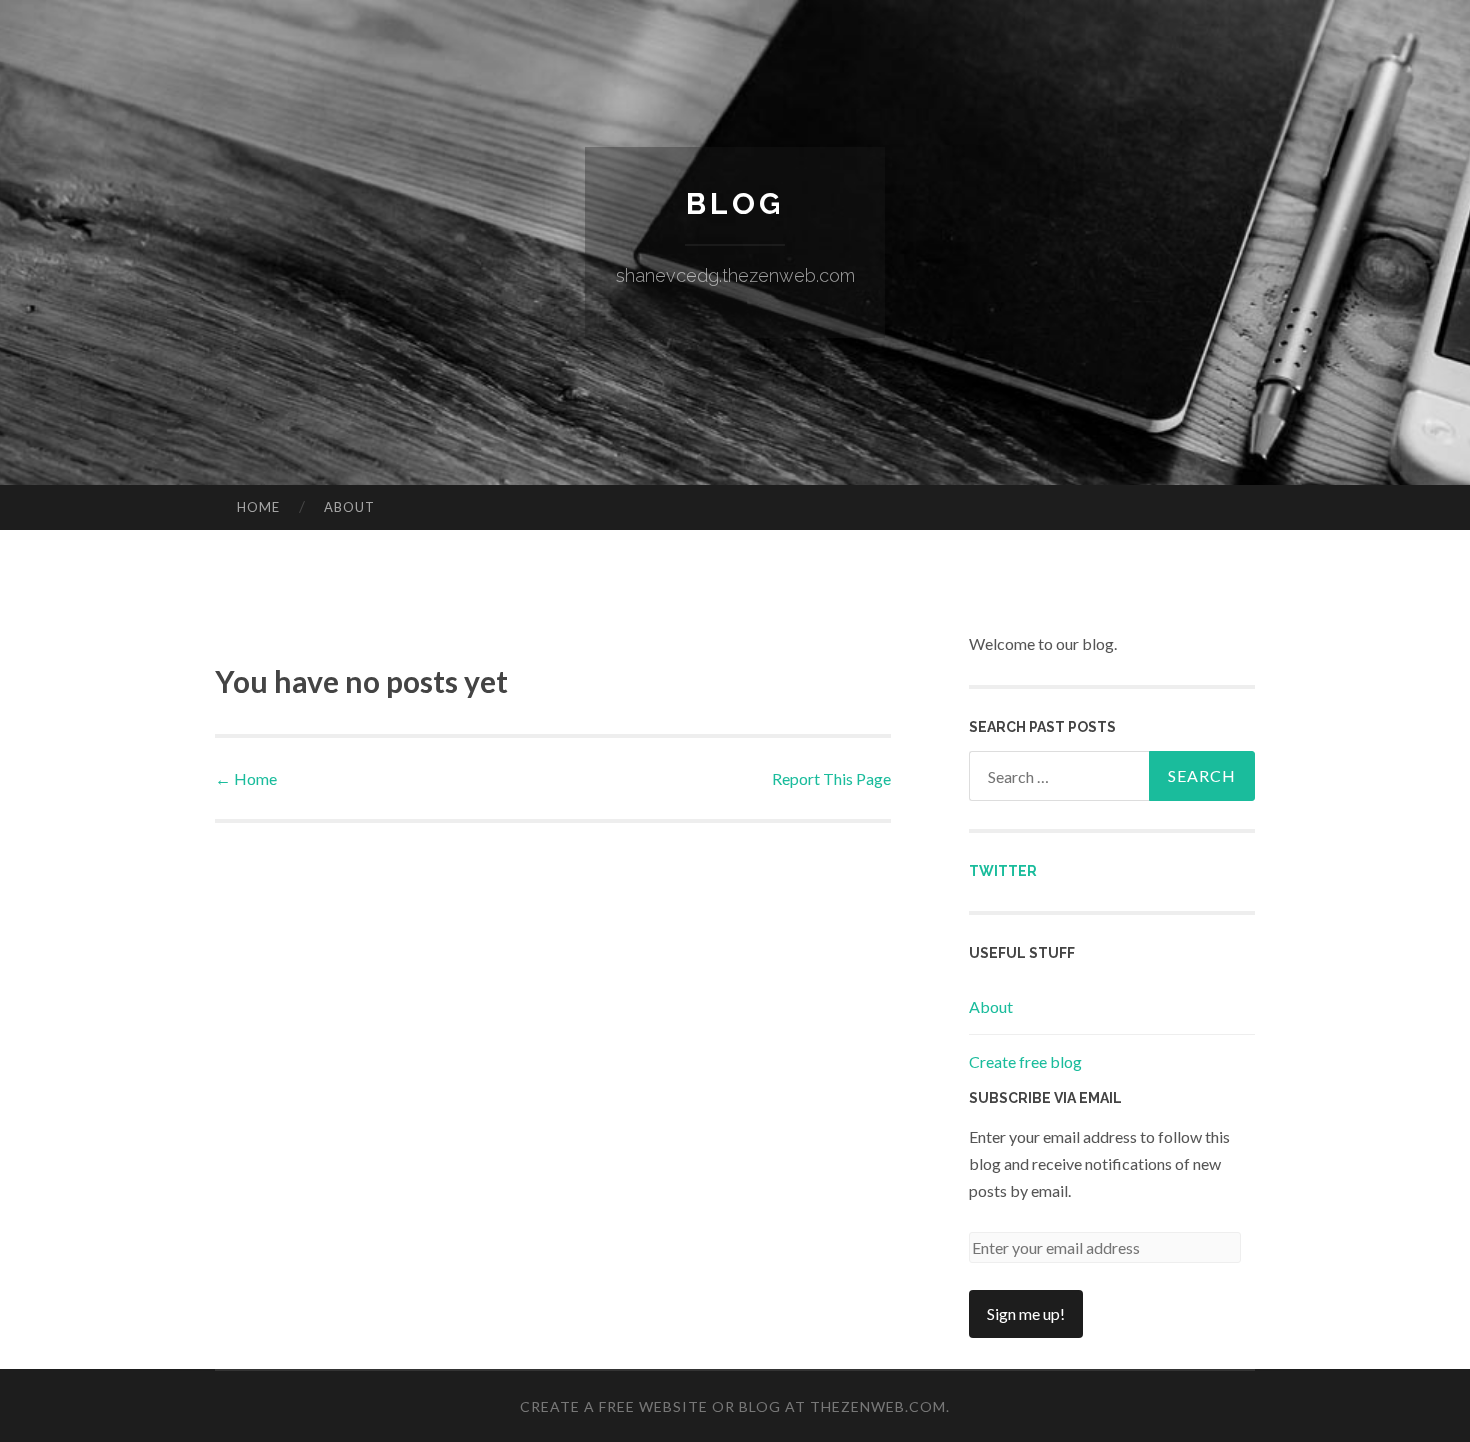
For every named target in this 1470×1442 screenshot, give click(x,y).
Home (258, 507)
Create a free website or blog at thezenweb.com (733, 1406)
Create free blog (1025, 1061)
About (349, 507)
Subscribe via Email (1045, 1098)
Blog (735, 203)
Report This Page (831, 778)
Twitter (1003, 871)
